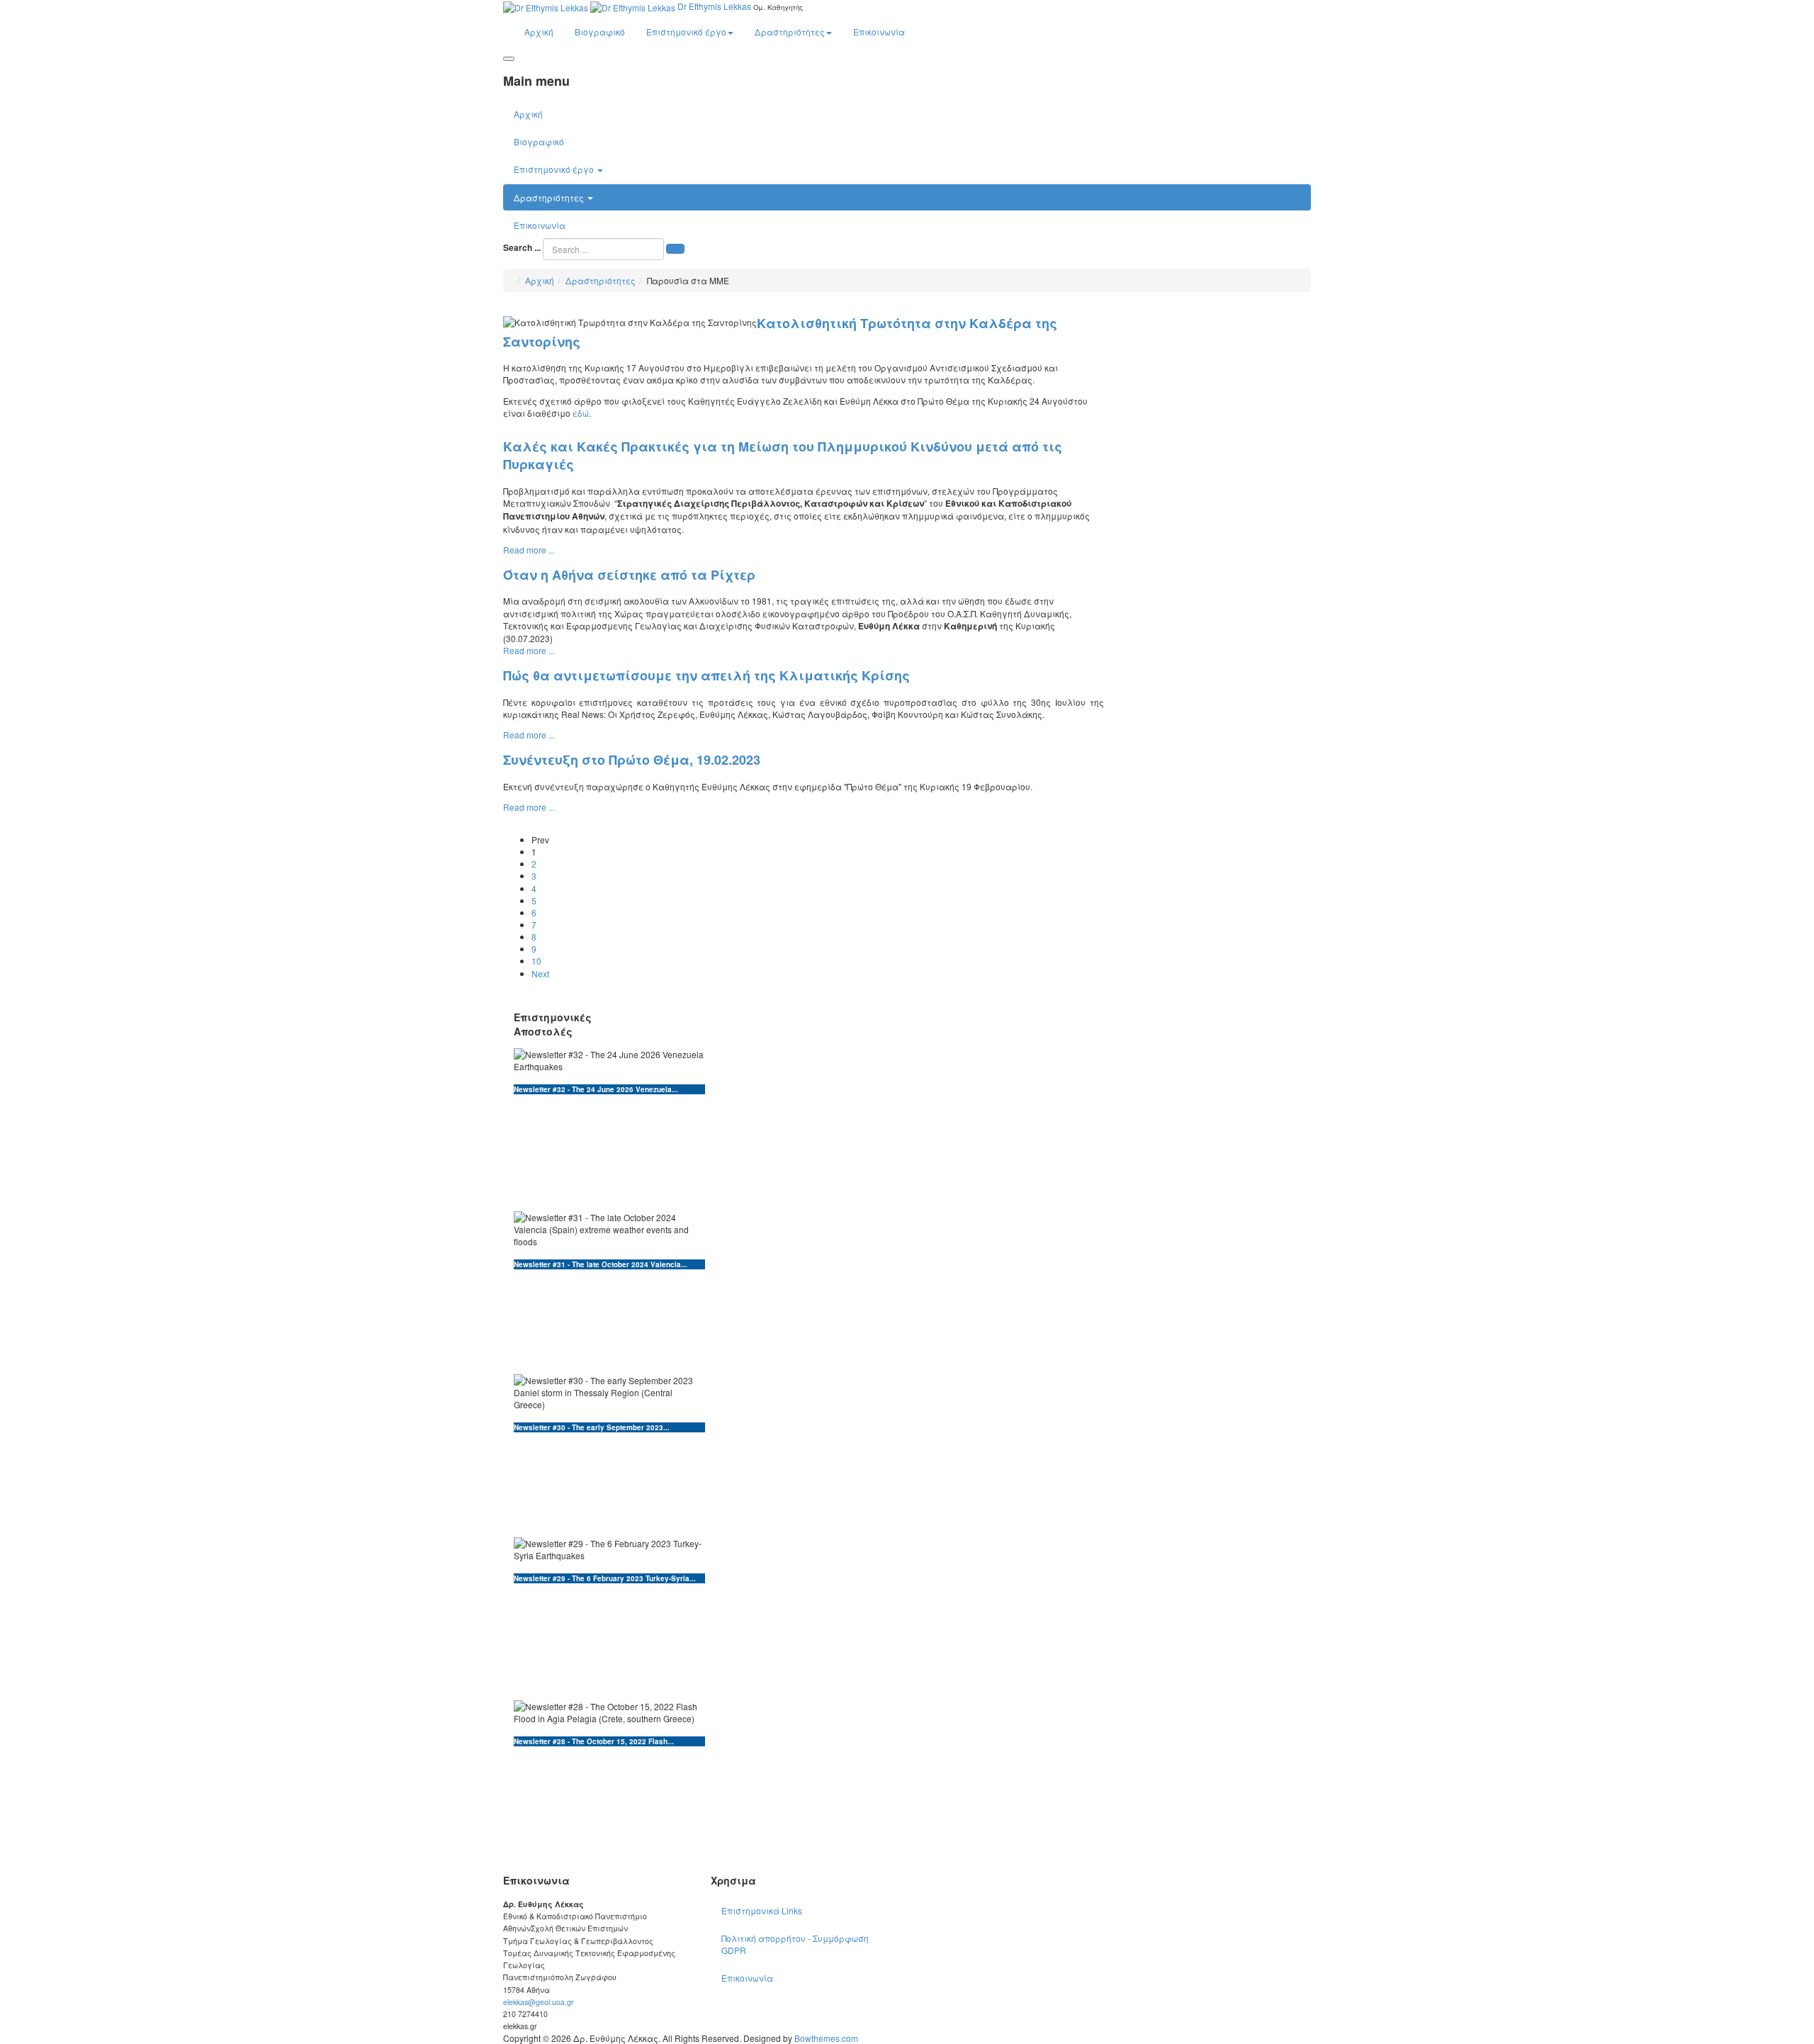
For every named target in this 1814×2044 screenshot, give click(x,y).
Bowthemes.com (826, 2038)
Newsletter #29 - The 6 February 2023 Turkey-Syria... (605, 1578)
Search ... (522, 248)
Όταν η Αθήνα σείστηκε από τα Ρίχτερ (629, 575)
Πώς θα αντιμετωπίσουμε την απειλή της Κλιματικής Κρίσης (706, 675)
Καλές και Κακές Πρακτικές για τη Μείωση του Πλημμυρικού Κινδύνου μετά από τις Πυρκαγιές (783, 456)
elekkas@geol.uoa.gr (539, 2002)
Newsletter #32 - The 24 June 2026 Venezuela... (596, 1089)
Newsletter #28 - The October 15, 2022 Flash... (594, 1741)
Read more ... (529, 550)
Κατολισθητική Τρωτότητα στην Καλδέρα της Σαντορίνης (780, 332)
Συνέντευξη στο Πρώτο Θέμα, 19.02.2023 (632, 760)
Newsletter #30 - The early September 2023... (592, 1427)
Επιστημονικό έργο (686, 32)
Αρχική (539, 32)
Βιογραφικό (600, 32)
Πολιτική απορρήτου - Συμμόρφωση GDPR (795, 1944)
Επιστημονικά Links (762, 1910)
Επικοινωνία (879, 32)
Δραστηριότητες (790, 32)
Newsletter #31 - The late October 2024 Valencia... (601, 1264)
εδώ (581, 413)
